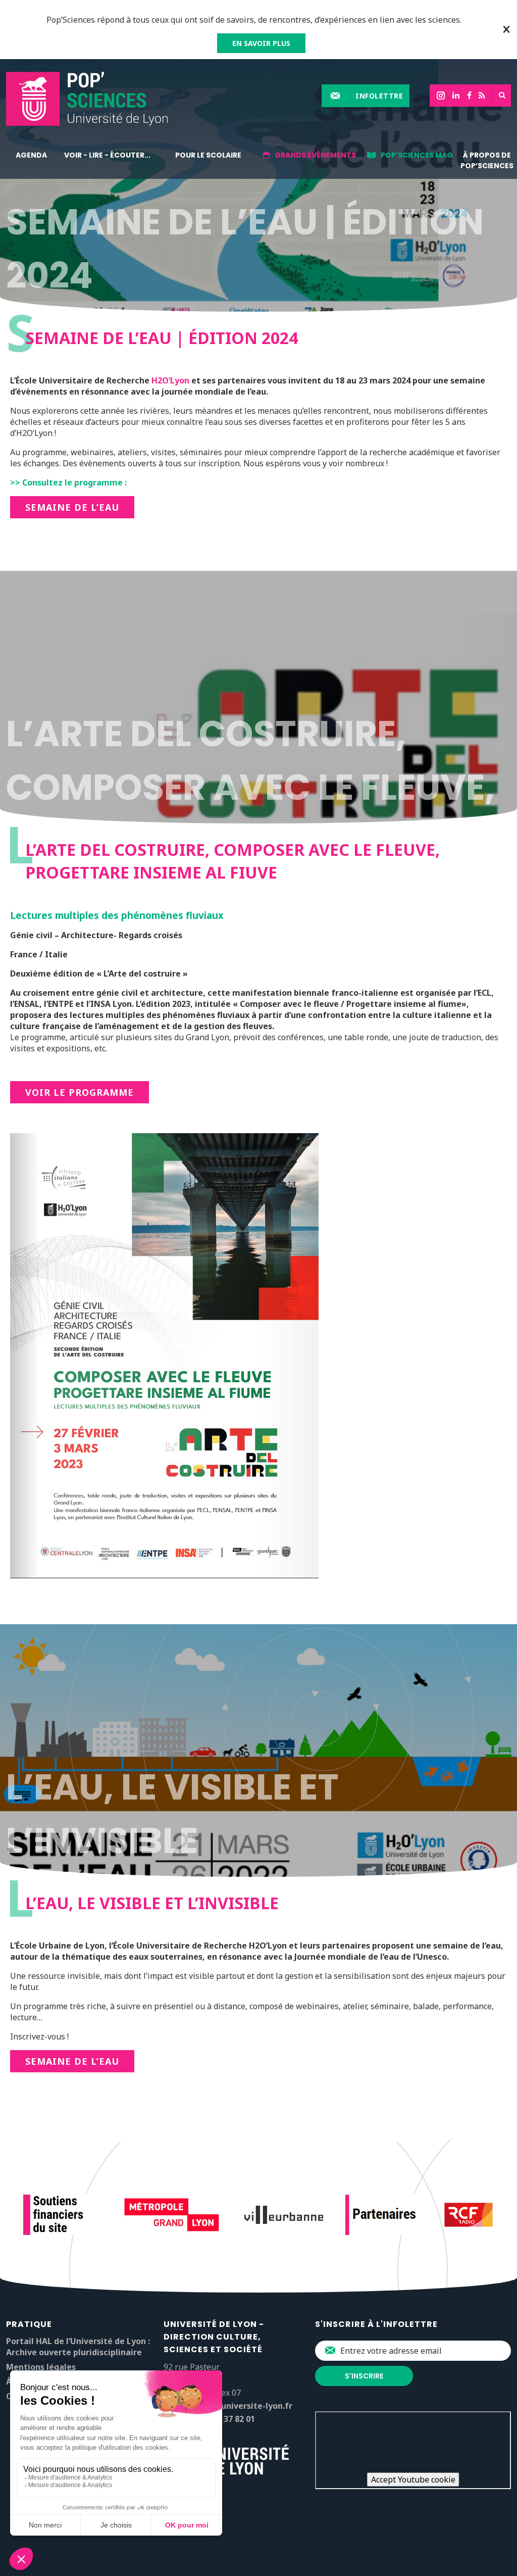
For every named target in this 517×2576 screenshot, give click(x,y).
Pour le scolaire (208, 155)
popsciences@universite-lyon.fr (228, 2406)
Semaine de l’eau (72, 507)
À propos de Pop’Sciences (487, 160)
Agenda (31, 155)
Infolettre (379, 96)
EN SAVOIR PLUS (261, 43)
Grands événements (315, 155)
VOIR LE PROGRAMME (80, 1092)
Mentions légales (41, 2367)
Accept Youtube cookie (413, 2480)
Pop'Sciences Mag (417, 155)
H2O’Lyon (170, 380)
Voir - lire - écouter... (107, 155)
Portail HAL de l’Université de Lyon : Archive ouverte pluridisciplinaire (78, 2347)
